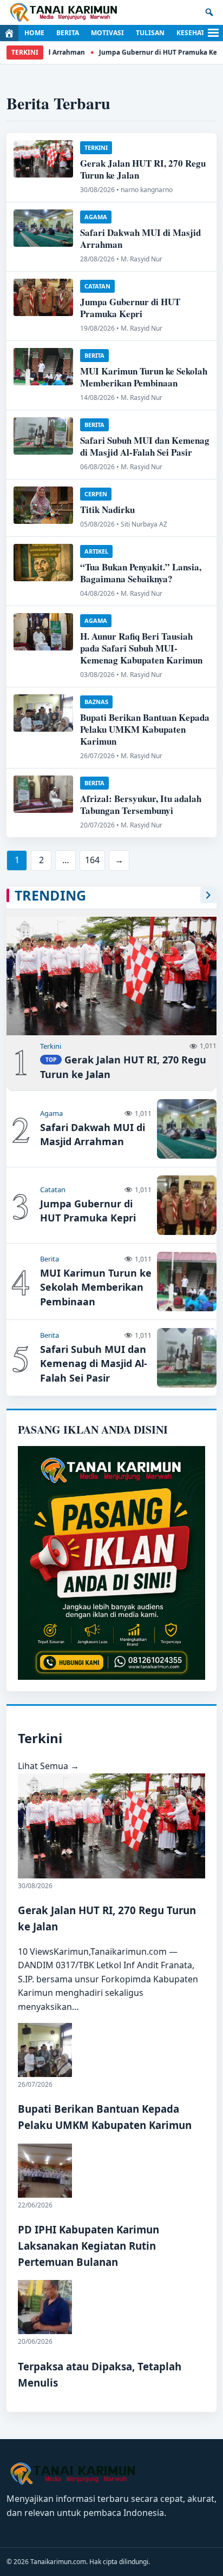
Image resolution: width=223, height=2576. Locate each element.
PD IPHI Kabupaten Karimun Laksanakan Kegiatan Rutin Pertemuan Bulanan (88, 2246)
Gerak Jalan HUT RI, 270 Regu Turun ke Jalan (143, 169)
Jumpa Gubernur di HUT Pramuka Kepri (145, 52)
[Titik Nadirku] (43, 505)
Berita (68, 33)
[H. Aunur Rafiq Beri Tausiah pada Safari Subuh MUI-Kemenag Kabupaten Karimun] (43, 632)
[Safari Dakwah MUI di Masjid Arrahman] (43, 228)
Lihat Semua (48, 1766)
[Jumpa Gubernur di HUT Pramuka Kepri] (43, 297)
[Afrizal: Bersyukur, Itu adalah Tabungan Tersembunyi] (43, 794)
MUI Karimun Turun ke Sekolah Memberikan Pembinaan (144, 377)
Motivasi (107, 33)
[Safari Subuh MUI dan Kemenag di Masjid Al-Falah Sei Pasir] (43, 436)
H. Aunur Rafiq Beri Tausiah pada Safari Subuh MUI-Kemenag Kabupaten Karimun (141, 648)
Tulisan (150, 33)
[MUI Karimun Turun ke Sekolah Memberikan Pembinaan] (43, 367)
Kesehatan (195, 33)
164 (92, 860)
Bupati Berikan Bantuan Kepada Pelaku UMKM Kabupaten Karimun (145, 729)
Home (34, 33)
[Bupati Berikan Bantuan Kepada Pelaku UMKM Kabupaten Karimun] (43, 713)
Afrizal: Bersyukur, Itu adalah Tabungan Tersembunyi (141, 804)
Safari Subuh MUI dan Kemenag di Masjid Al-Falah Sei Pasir (145, 446)
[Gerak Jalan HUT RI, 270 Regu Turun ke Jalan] (43, 159)
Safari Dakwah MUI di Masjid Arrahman (140, 238)
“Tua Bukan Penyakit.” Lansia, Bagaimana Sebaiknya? (141, 573)
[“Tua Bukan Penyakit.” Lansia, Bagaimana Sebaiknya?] (43, 563)
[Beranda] (9, 33)
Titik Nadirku (107, 510)
